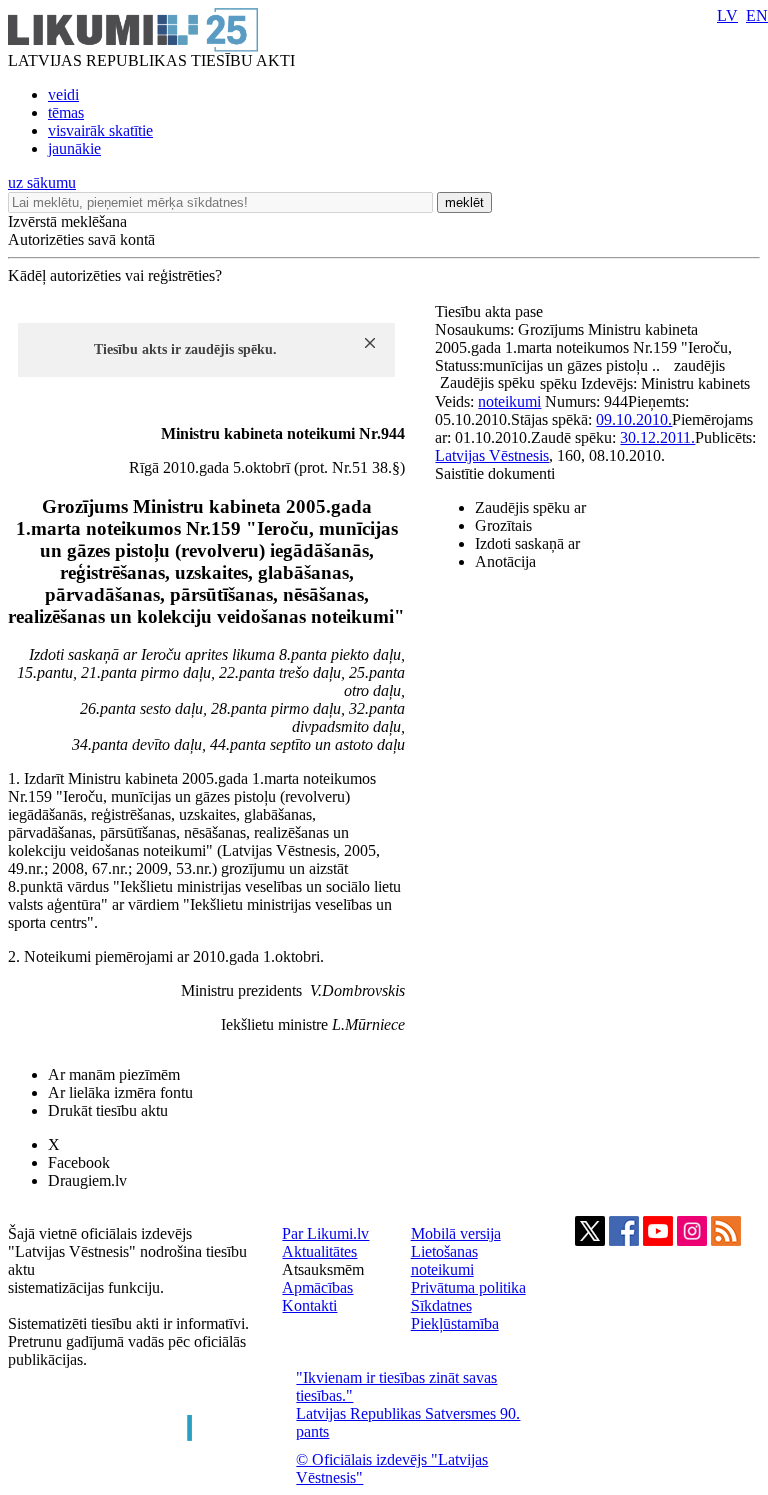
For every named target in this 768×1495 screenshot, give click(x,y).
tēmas (66, 112)
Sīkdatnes (441, 1305)
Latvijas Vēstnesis (492, 455)
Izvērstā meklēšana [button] (67, 221)
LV (727, 15)
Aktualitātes (319, 1251)
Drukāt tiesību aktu (108, 1110)
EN (757, 15)
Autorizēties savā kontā (81, 239)
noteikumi (509, 401)
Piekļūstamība (455, 1323)
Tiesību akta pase (491, 311)
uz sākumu (42, 182)
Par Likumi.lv (325, 1233)
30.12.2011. (657, 437)
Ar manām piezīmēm (114, 1074)
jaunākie (74, 148)
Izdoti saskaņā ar (527, 543)
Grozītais (503, 525)
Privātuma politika (468, 1287)
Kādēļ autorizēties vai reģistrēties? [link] (115, 275)
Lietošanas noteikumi (444, 1260)
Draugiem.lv (87, 1180)
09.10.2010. (634, 419)
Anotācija (505, 561)
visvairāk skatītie (100, 130)
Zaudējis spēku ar (530, 507)
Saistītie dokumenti (495, 473)
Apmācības (317, 1287)
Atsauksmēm (323, 1269)
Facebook (79, 1162)
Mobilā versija (456, 1233)
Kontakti (309, 1305)
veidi (63, 94)
